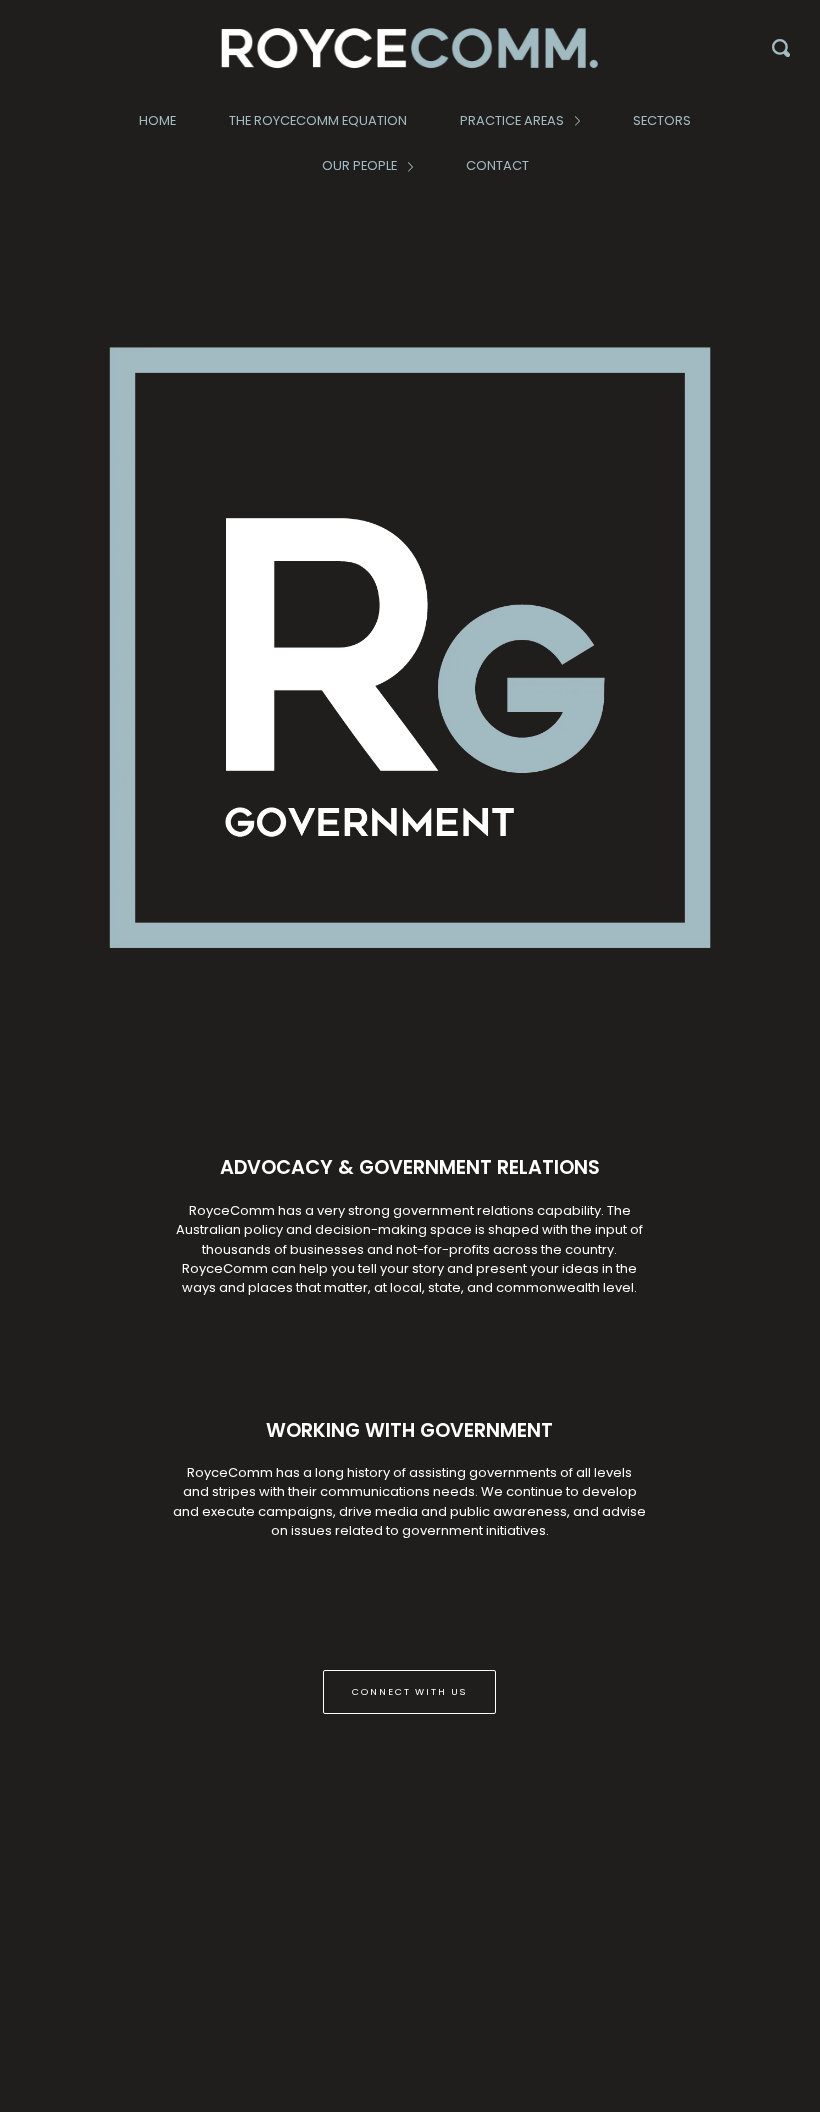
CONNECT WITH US (409, 1691)
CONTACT (497, 165)
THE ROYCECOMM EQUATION (318, 120)
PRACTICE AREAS (513, 120)
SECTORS (662, 120)
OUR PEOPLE (361, 165)
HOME (157, 120)
